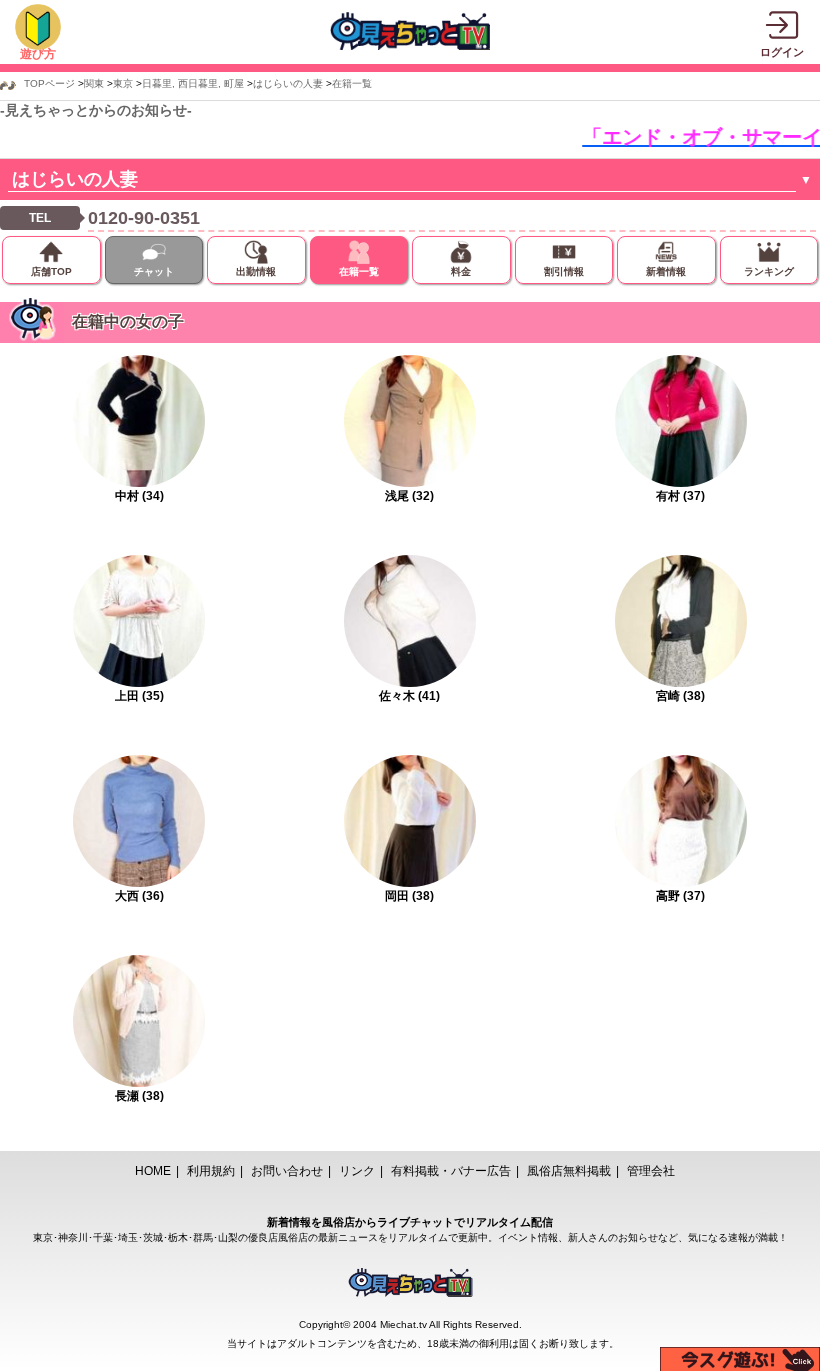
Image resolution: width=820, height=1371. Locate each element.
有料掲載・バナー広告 (451, 1171)
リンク (357, 1171)
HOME (153, 1171)
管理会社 (651, 1171)
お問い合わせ (287, 1171)
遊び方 (38, 54)
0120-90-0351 (144, 218)
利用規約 (211, 1171)
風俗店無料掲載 (569, 1171)
